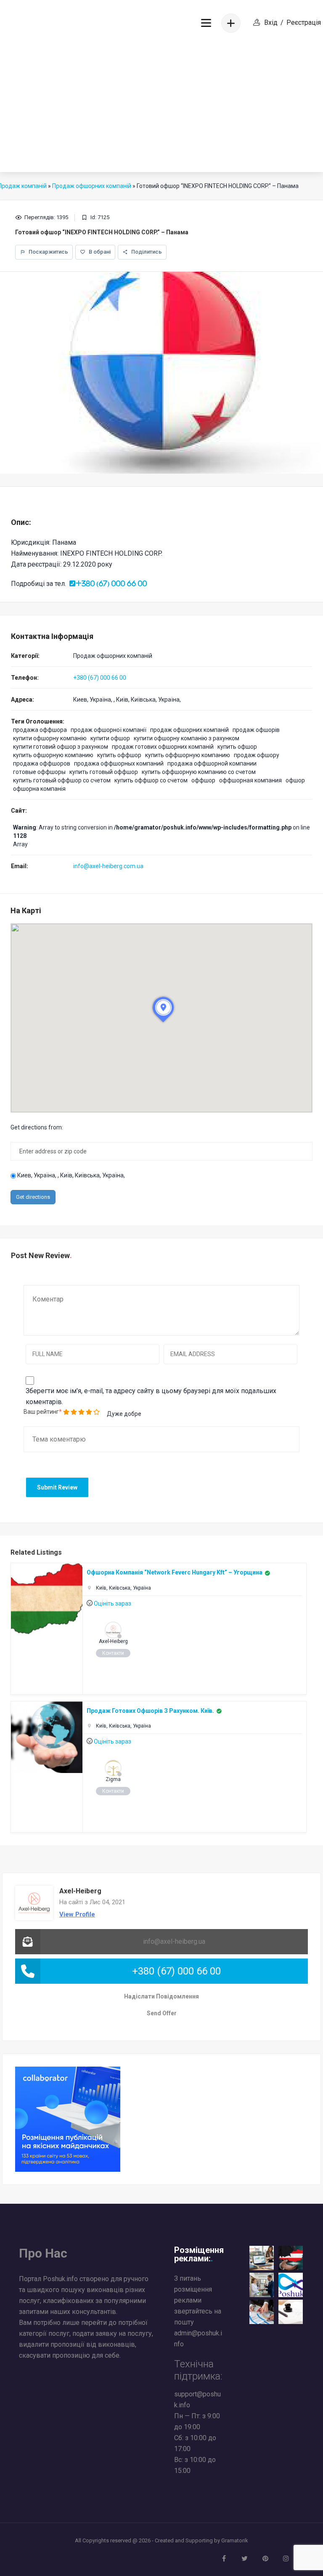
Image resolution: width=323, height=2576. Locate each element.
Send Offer (162, 2013)
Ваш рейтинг (41, 1412)
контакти (113, 1653)
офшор (295, 780)
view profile (77, 1914)
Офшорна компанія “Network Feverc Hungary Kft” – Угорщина (175, 1572)
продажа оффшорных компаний (119, 763)
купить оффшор (119, 755)
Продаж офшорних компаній (113, 656)
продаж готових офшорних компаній (163, 747)
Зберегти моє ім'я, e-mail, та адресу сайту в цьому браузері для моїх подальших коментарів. (151, 1396)
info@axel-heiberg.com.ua (108, 866)
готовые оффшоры (39, 772)
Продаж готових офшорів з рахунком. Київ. (150, 1711)
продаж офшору (257, 755)
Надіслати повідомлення (161, 1996)
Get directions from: (37, 1127)
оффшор (203, 780)
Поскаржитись (48, 252)
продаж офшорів (256, 730)
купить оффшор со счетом (151, 780)
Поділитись (146, 252)
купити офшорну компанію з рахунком (187, 738)
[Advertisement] (161, 109)
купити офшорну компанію (50, 738)
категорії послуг (44, 2334)
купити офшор (110, 738)
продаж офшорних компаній (189, 730)
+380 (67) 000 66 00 (100, 678)
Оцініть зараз (113, 1603)
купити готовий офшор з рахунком (61, 747)
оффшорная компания (250, 780)
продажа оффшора (40, 730)
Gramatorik (235, 2540)
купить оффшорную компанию (188, 755)
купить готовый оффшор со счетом (62, 780)
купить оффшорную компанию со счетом (199, 772)
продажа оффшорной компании (212, 763)
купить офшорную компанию (53, 755)
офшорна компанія (39, 789)
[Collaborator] (68, 2119)
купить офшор (237, 747)
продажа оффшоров (42, 763)
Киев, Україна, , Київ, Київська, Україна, (70, 1175)
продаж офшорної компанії (109, 730)
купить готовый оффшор (104, 772)
